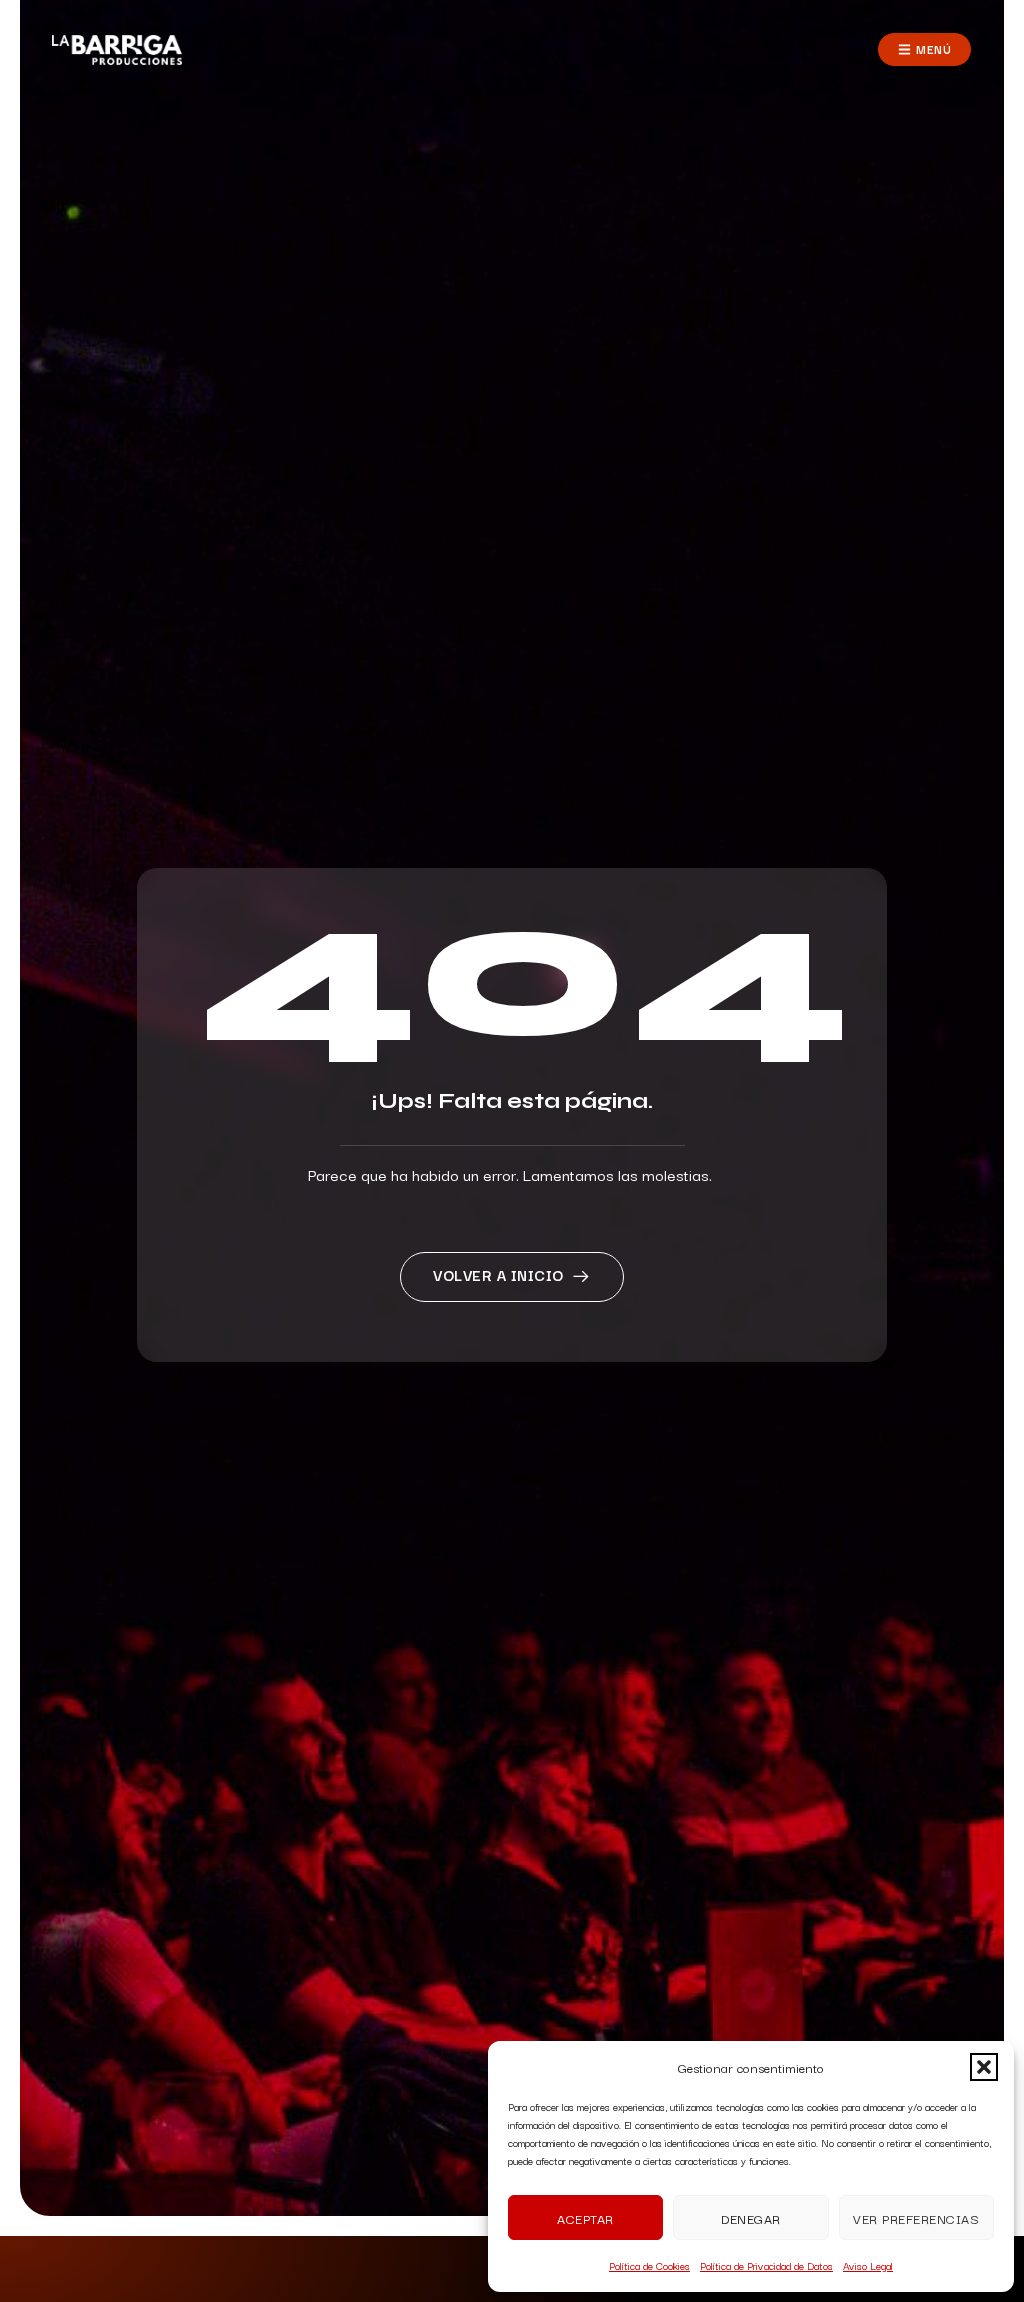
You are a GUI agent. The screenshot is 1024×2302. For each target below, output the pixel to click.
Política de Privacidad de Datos (766, 2265)
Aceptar (585, 2218)
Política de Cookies (649, 2265)
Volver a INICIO (498, 1274)
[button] (984, 2067)
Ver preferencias (916, 2218)
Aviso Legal (868, 2265)
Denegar (751, 2218)
